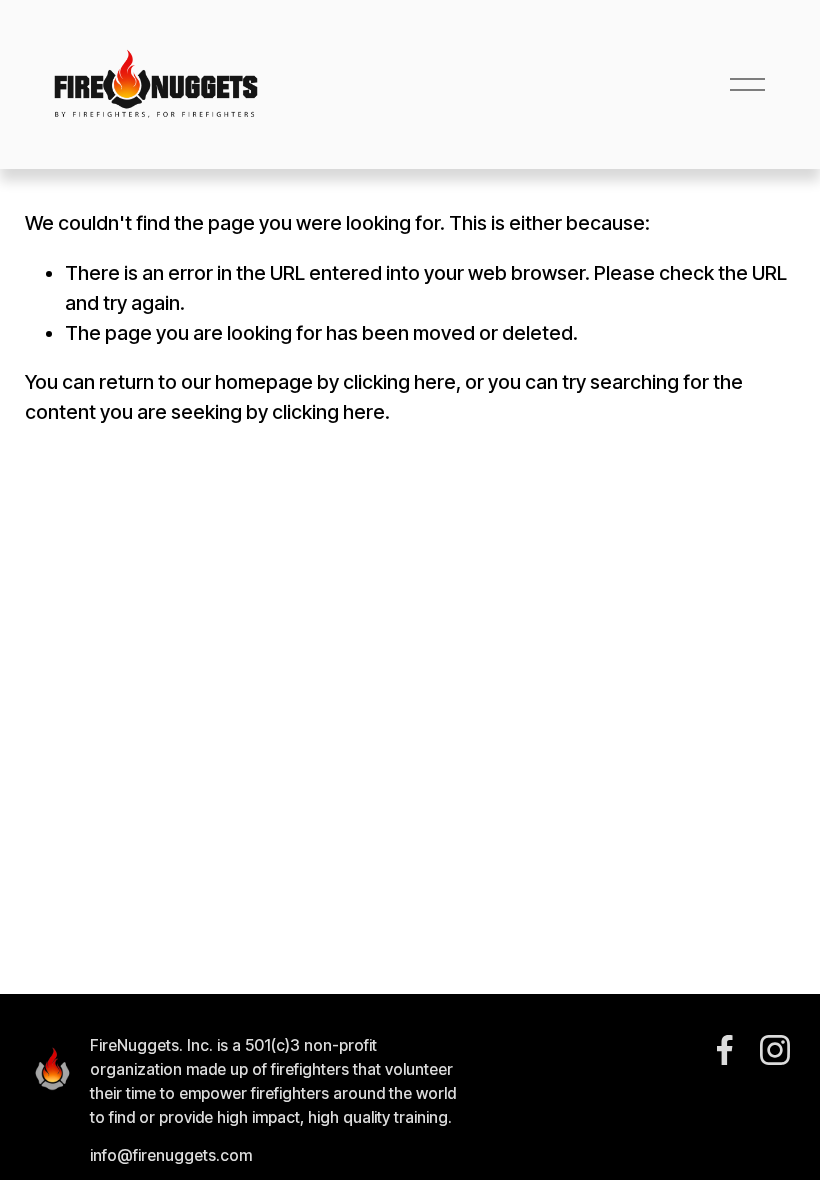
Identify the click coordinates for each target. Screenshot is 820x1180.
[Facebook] (725, 1050)
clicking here (399, 382)
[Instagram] (775, 1050)
